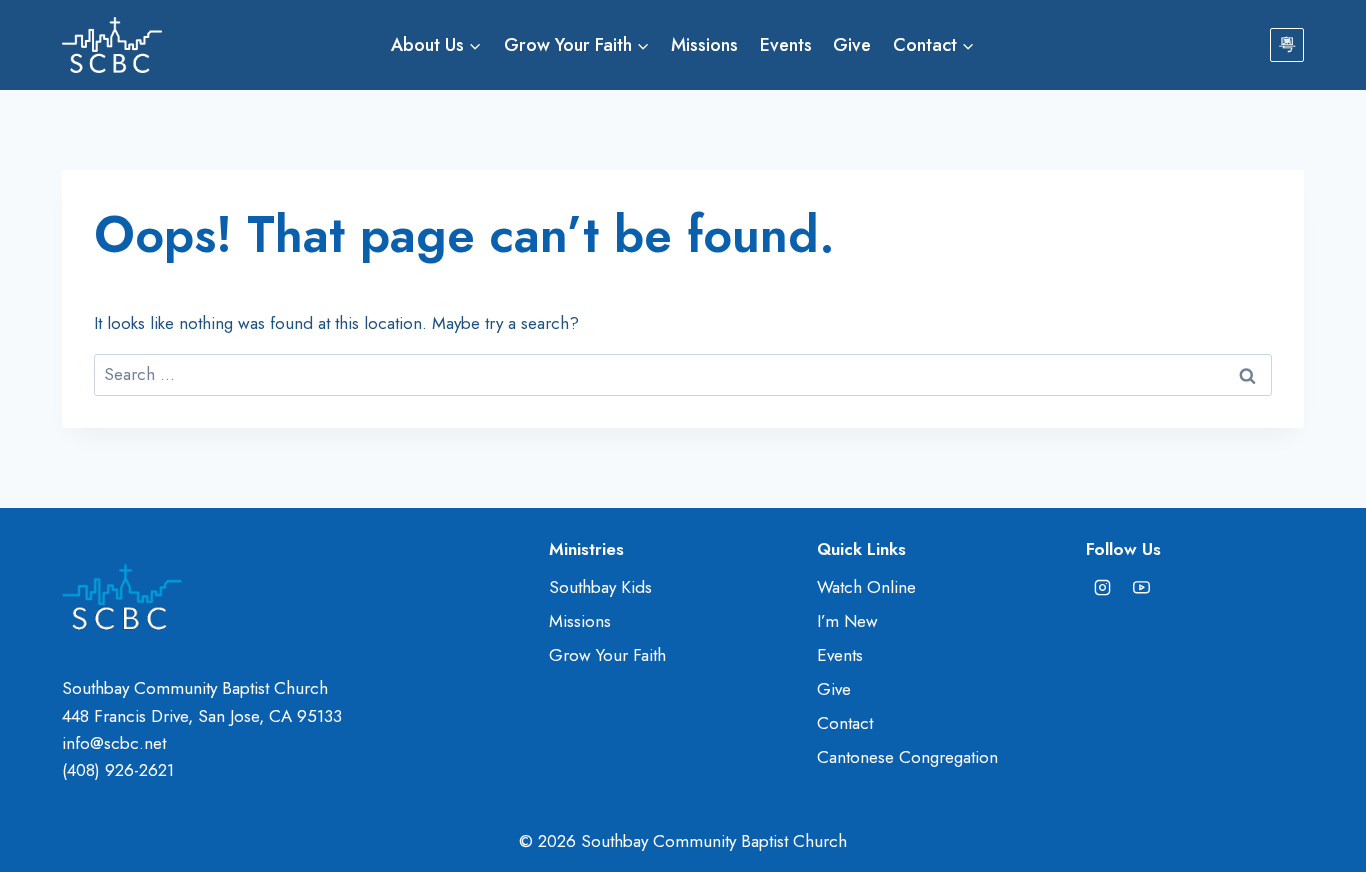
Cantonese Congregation (907, 757)
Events (786, 45)
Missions (704, 45)
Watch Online (866, 587)
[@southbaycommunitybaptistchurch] (1142, 588)
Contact (845, 723)
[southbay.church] (1103, 588)
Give (852, 45)
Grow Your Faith (607, 655)
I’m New (847, 621)
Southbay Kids (600, 587)
